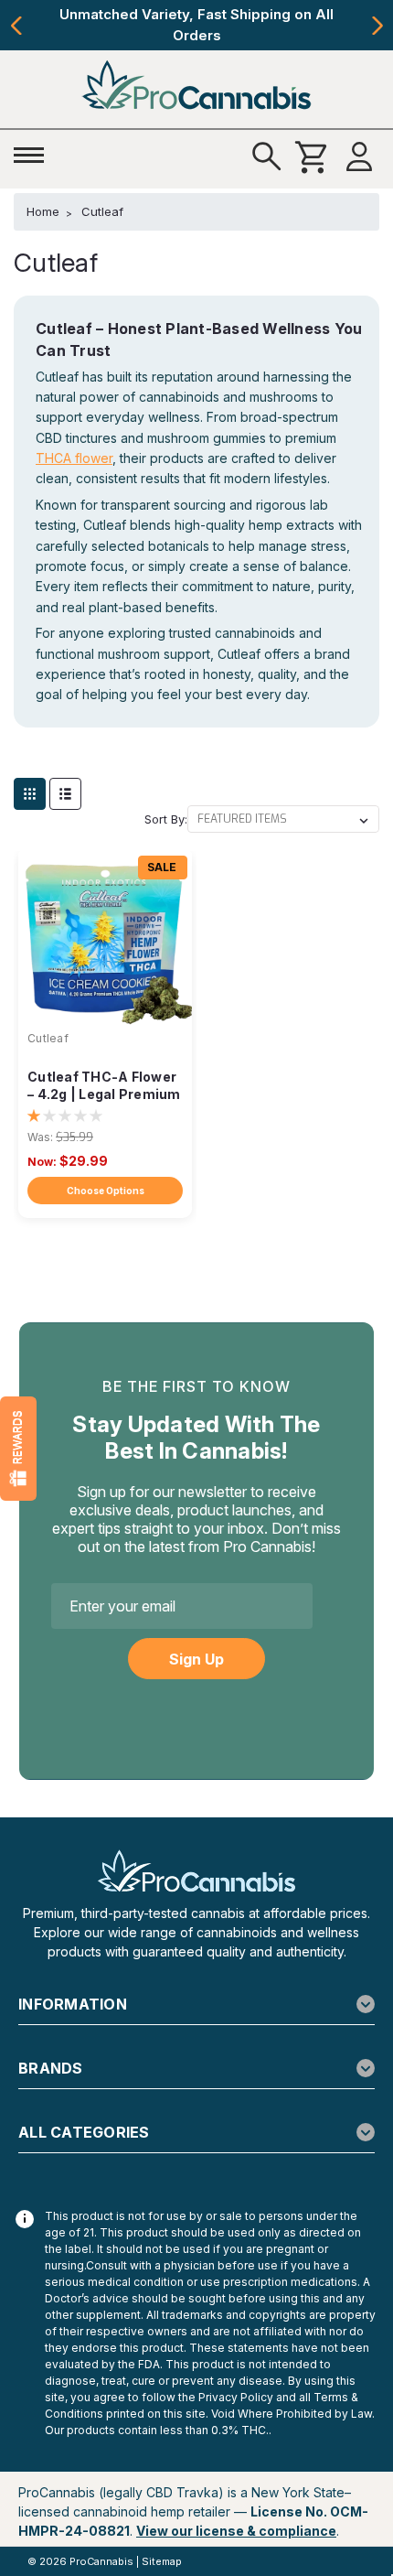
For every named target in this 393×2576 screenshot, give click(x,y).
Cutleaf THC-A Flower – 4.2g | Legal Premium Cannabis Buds (104, 1087)
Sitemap (162, 2561)
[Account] (359, 157)
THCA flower (74, 458)
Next (377, 26)
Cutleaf (48, 1038)
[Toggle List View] (65, 794)
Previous (16, 26)
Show (18, 1449)
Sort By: (166, 819)
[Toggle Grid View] (30, 794)
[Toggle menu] (34, 152)
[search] (267, 157)
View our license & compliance (236, 2531)
